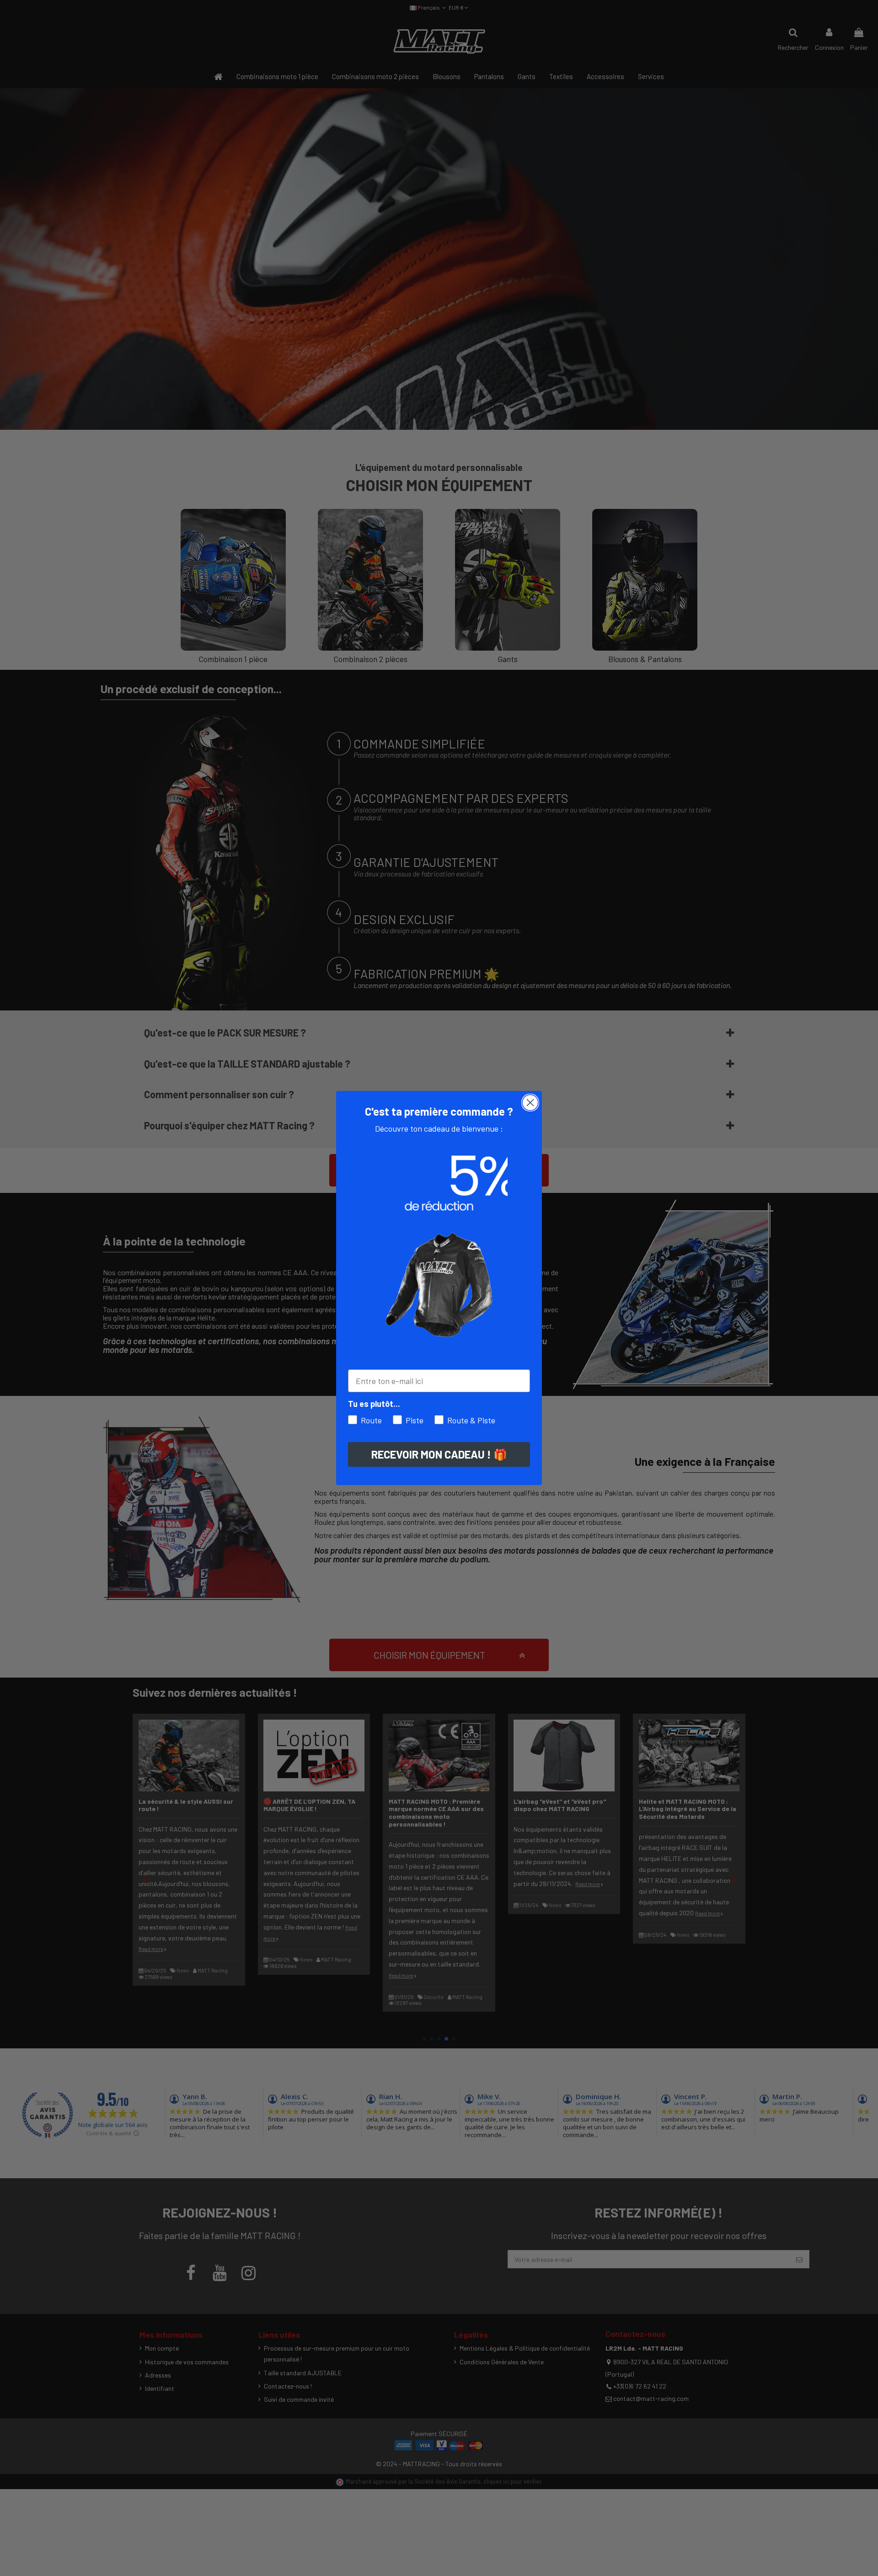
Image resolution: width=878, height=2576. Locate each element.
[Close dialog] (530, 1103)
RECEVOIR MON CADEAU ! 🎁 (439, 1454)
